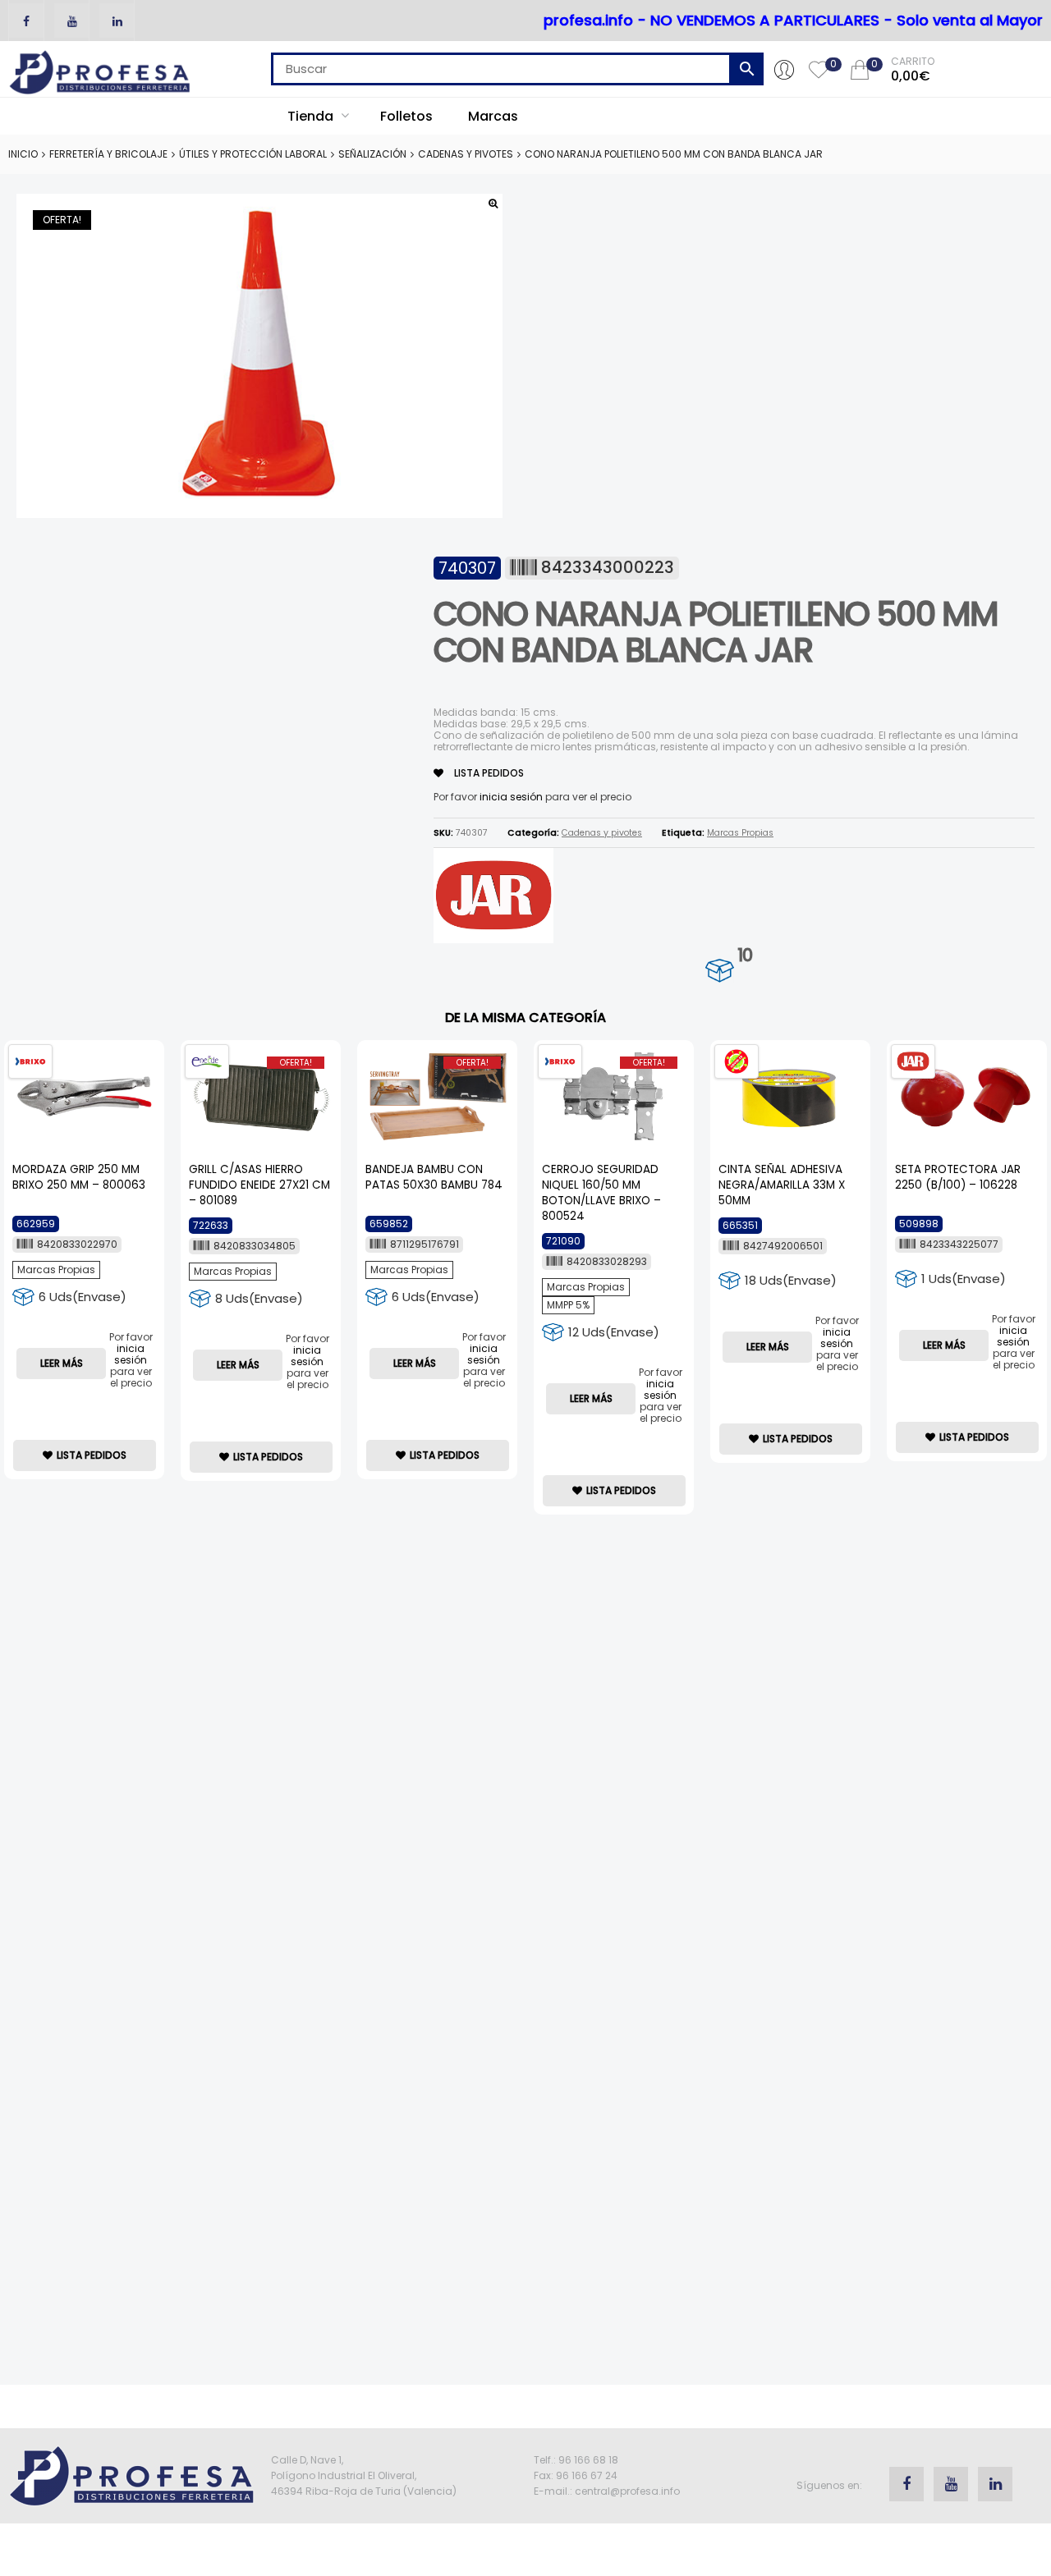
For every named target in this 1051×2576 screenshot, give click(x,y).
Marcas (493, 116)
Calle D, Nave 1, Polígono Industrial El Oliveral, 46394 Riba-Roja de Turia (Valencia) (364, 2475)
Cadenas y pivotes (466, 154)
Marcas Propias (740, 833)
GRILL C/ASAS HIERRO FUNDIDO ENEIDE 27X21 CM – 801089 (259, 1185)
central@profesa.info (627, 2491)
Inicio (23, 154)
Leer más (62, 1363)
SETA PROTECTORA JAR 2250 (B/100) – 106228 (958, 1177)
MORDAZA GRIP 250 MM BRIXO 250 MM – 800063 (79, 1177)
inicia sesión (511, 797)
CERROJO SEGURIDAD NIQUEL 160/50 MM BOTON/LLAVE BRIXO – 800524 (601, 1193)
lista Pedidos (488, 773)
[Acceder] (784, 69)
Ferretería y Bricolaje (108, 154)
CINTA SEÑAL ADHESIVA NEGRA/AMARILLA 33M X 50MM (782, 1185)
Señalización (372, 154)
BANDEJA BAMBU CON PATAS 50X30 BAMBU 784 (434, 1177)
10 (745, 955)
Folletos (406, 116)
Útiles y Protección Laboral (253, 154)
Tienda (312, 116)
